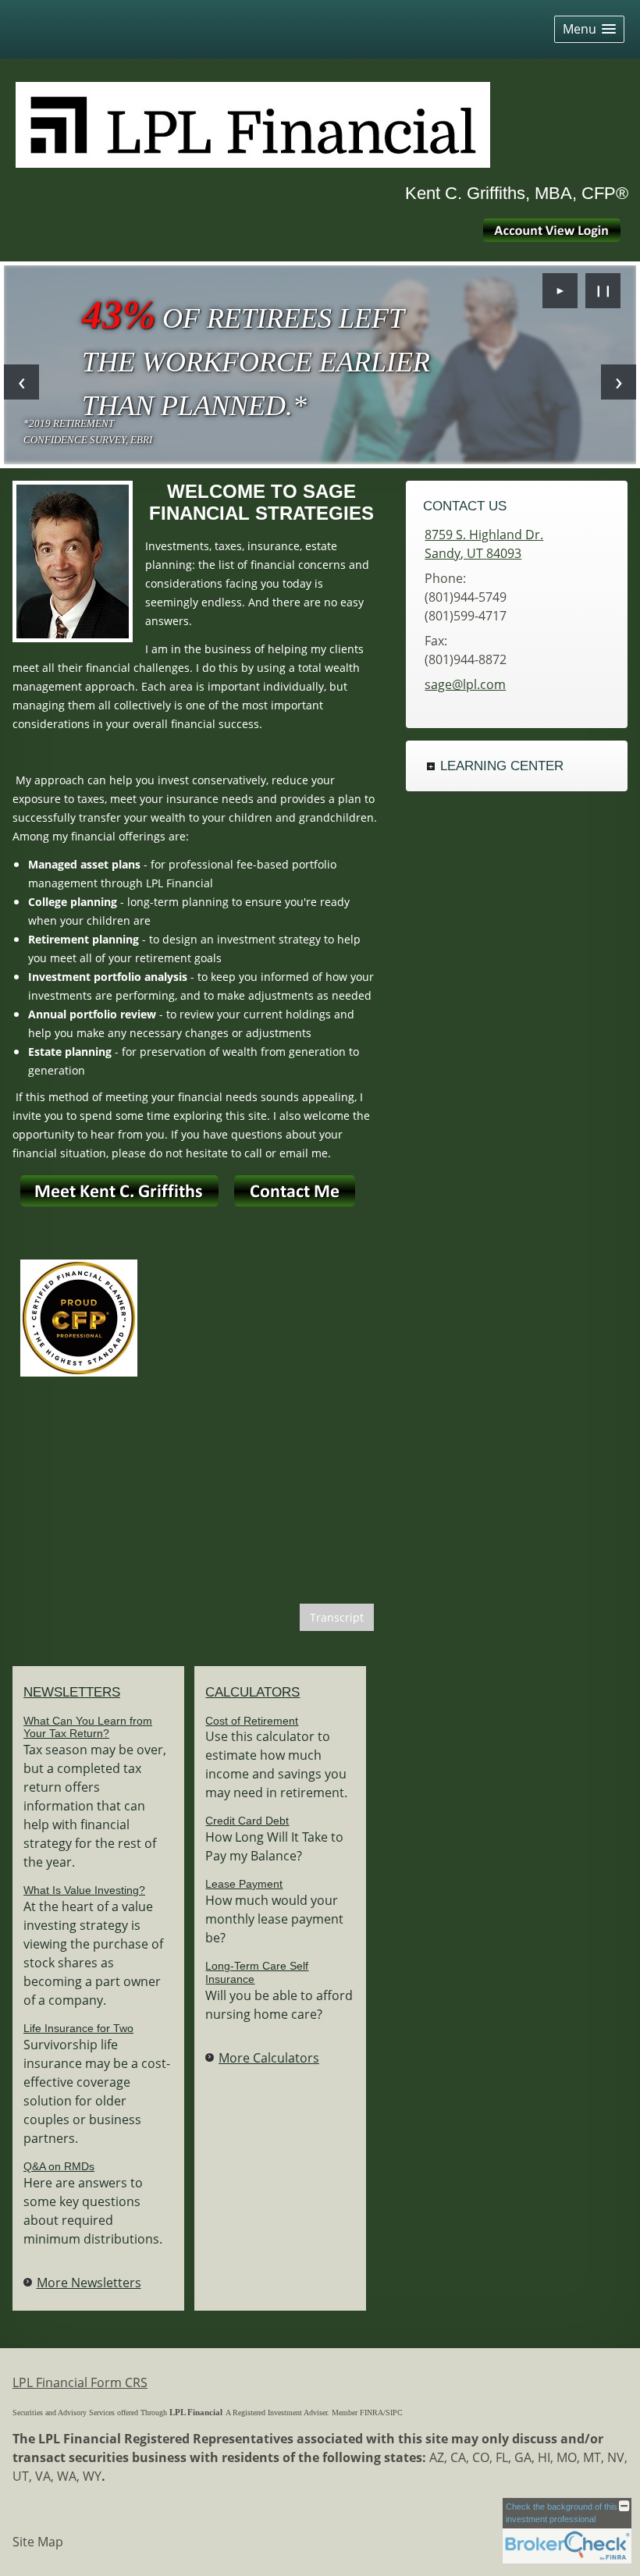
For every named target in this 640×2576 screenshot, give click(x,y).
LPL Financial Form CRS (80, 2382)
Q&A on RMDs (59, 2166)
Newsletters (72, 1692)
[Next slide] (619, 382)
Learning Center (502, 766)
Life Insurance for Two (78, 2028)
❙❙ (603, 290)
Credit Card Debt (247, 1821)
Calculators (252, 1692)
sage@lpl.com (465, 684)
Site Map (38, 2542)
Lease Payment (244, 1884)
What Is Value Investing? (84, 1890)
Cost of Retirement (252, 1721)
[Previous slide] (21, 382)
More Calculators (269, 2058)
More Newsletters (89, 2283)
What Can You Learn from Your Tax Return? (88, 1727)
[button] (589, 29)
